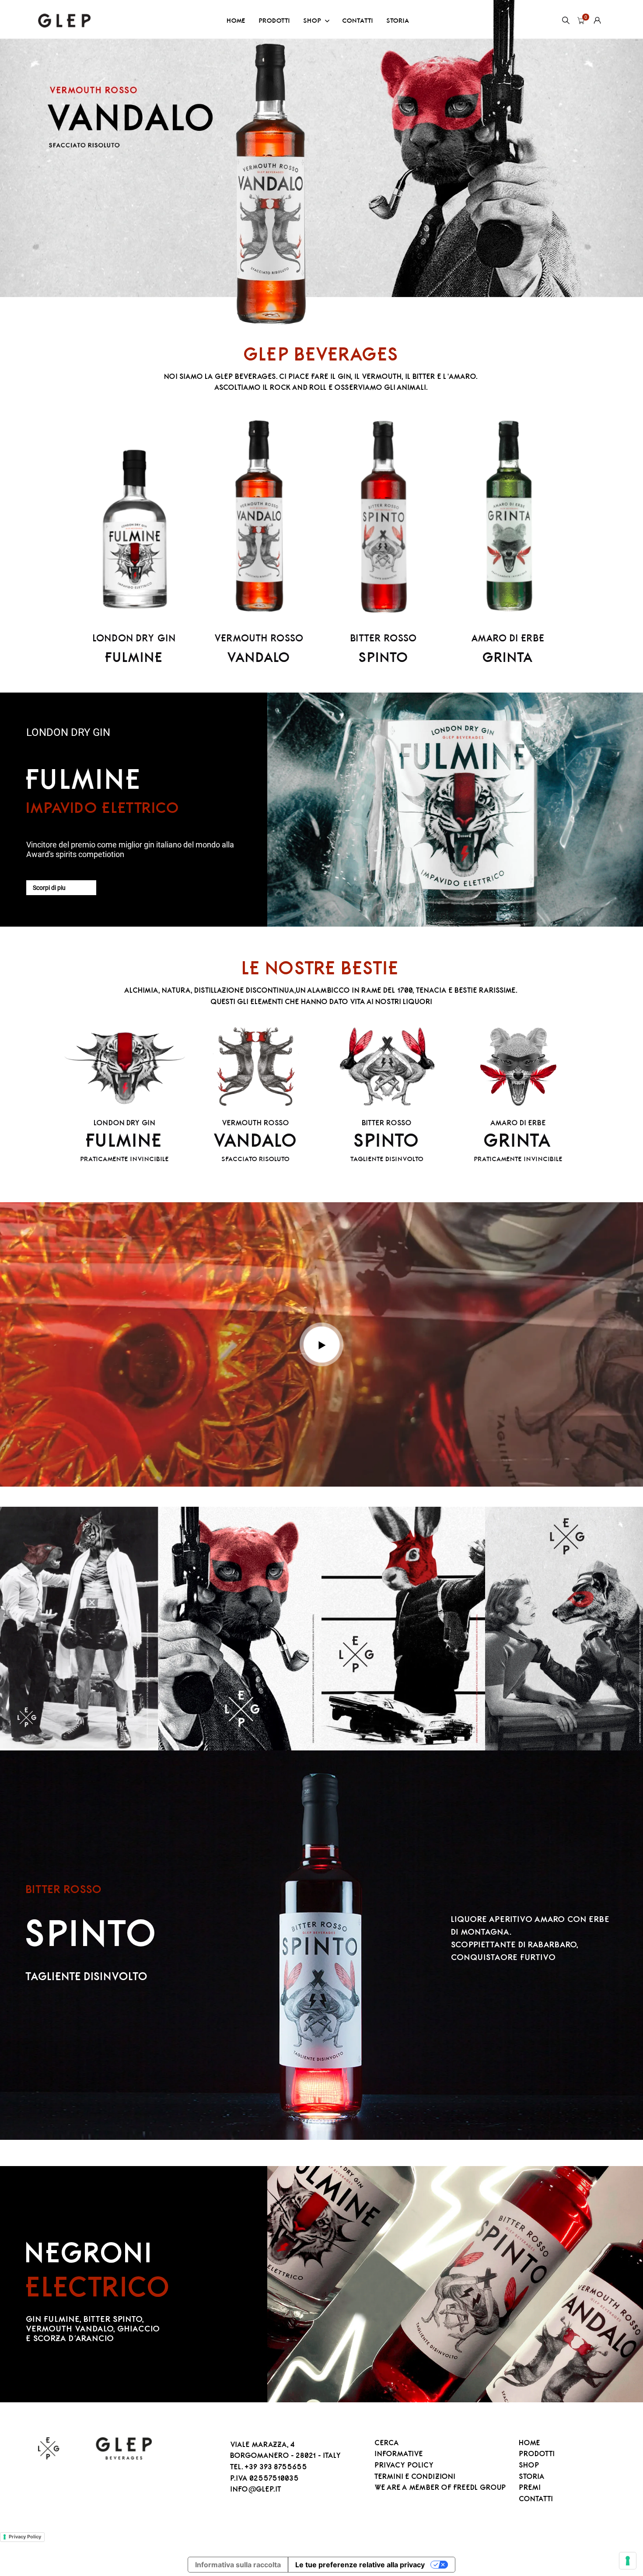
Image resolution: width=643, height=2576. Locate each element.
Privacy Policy (25, 2537)
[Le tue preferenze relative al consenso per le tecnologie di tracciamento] (628, 2561)
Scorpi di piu (49, 888)
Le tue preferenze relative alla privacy (360, 2565)
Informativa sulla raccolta (238, 2565)
